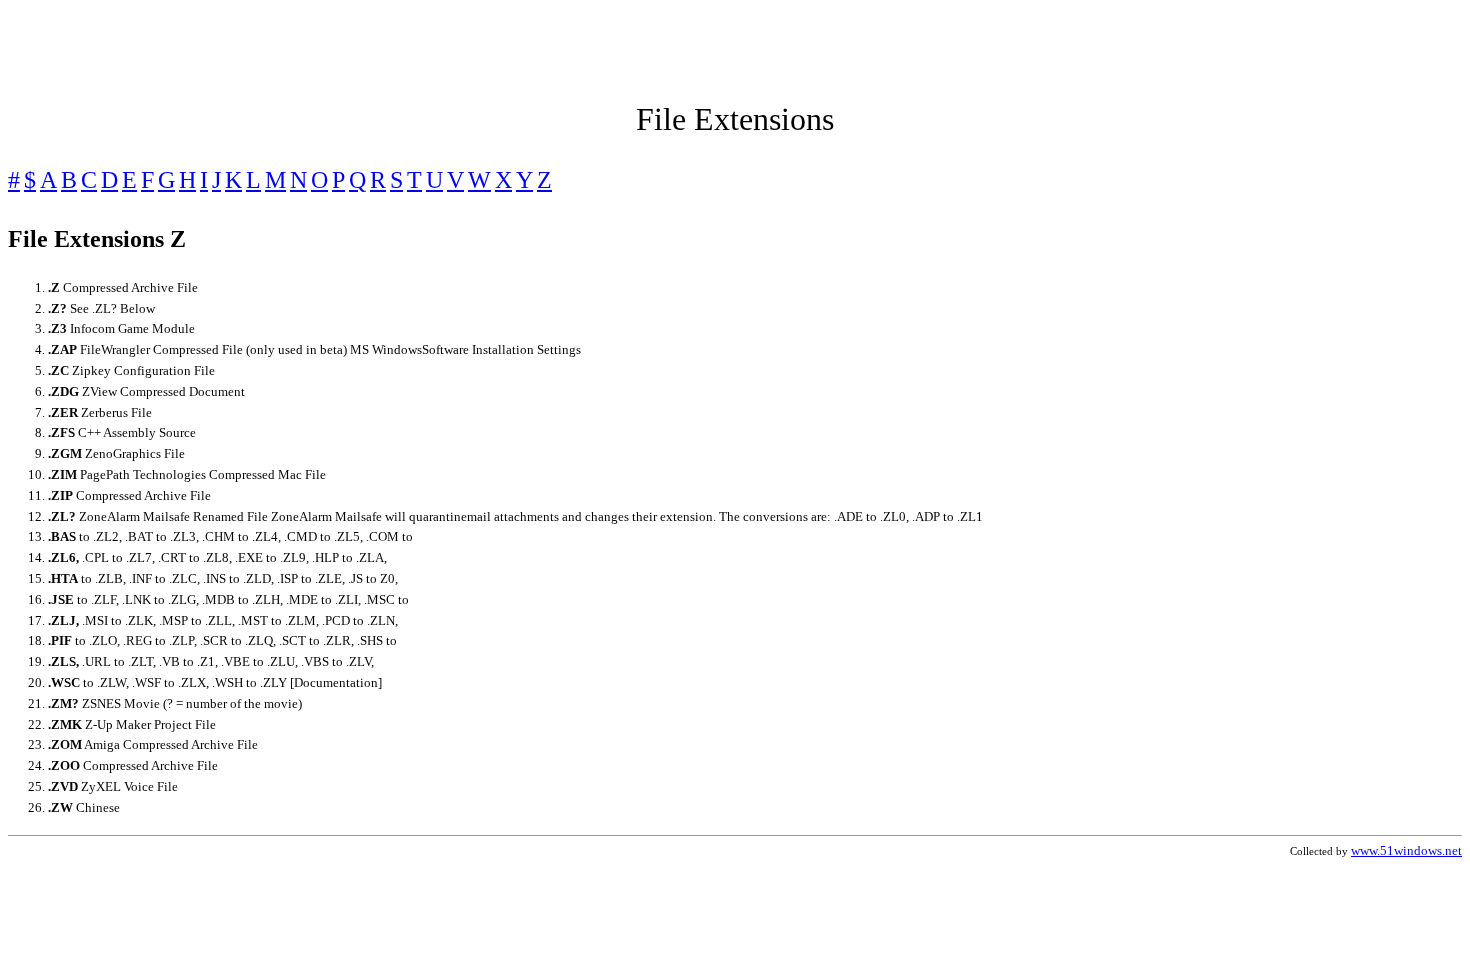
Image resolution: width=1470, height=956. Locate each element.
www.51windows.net (1406, 850)
